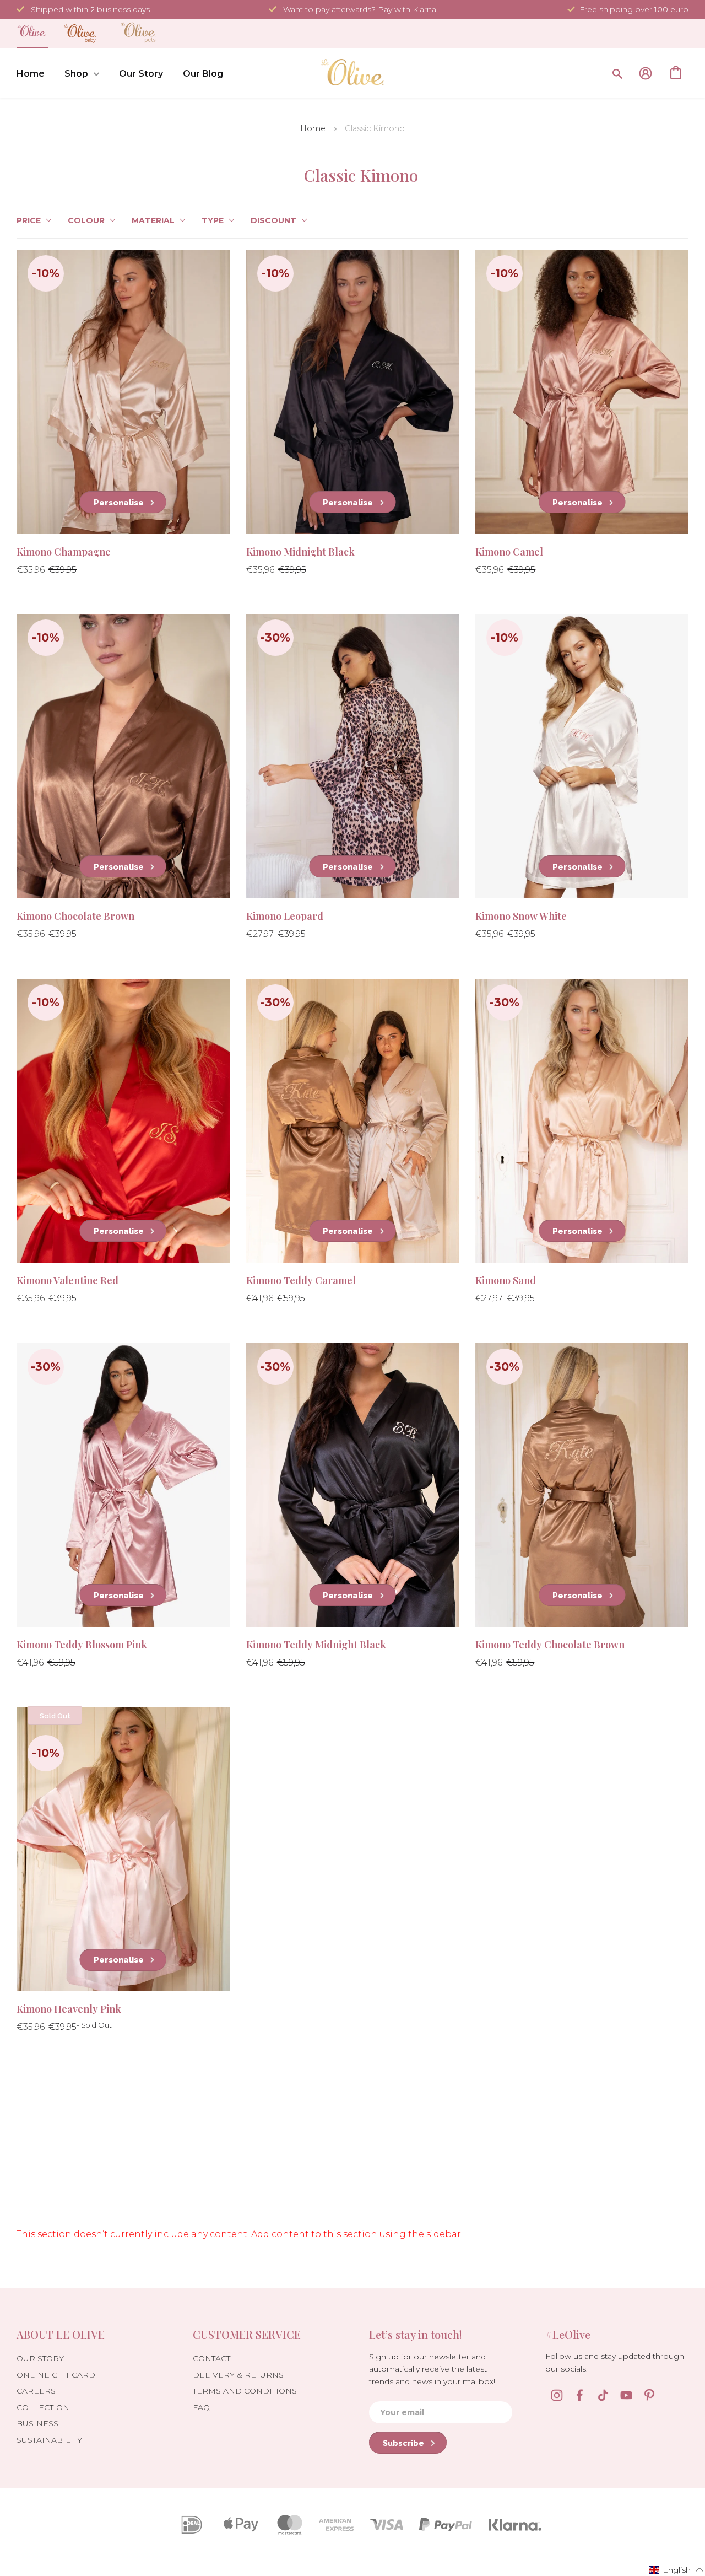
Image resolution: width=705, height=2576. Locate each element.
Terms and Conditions (245, 2391)
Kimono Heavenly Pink (69, 2009)
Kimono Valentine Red (67, 1280)
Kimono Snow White (521, 916)
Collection (43, 2407)
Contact (211, 2358)
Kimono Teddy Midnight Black (316, 1645)
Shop (76, 74)
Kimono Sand (506, 1280)
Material (153, 220)
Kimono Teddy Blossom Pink (82, 1645)
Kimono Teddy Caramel (301, 1280)
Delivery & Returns (238, 2375)
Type (213, 220)
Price (29, 220)
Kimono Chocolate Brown (75, 916)
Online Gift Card (56, 2375)
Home (31, 74)
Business (37, 2423)
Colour (86, 220)
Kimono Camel (509, 552)
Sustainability (49, 2440)
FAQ (201, 2407)
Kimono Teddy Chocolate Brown (550, 1645)
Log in (646, 73)
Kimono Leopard (285, 916)
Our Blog (203, 74)
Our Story (141, 74)
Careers (36, 2391)
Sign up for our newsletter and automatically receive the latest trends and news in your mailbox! (432, 2369)
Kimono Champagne (64, 552)
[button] (676, 2569)
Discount (273, 220)
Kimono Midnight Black (300, 552)
